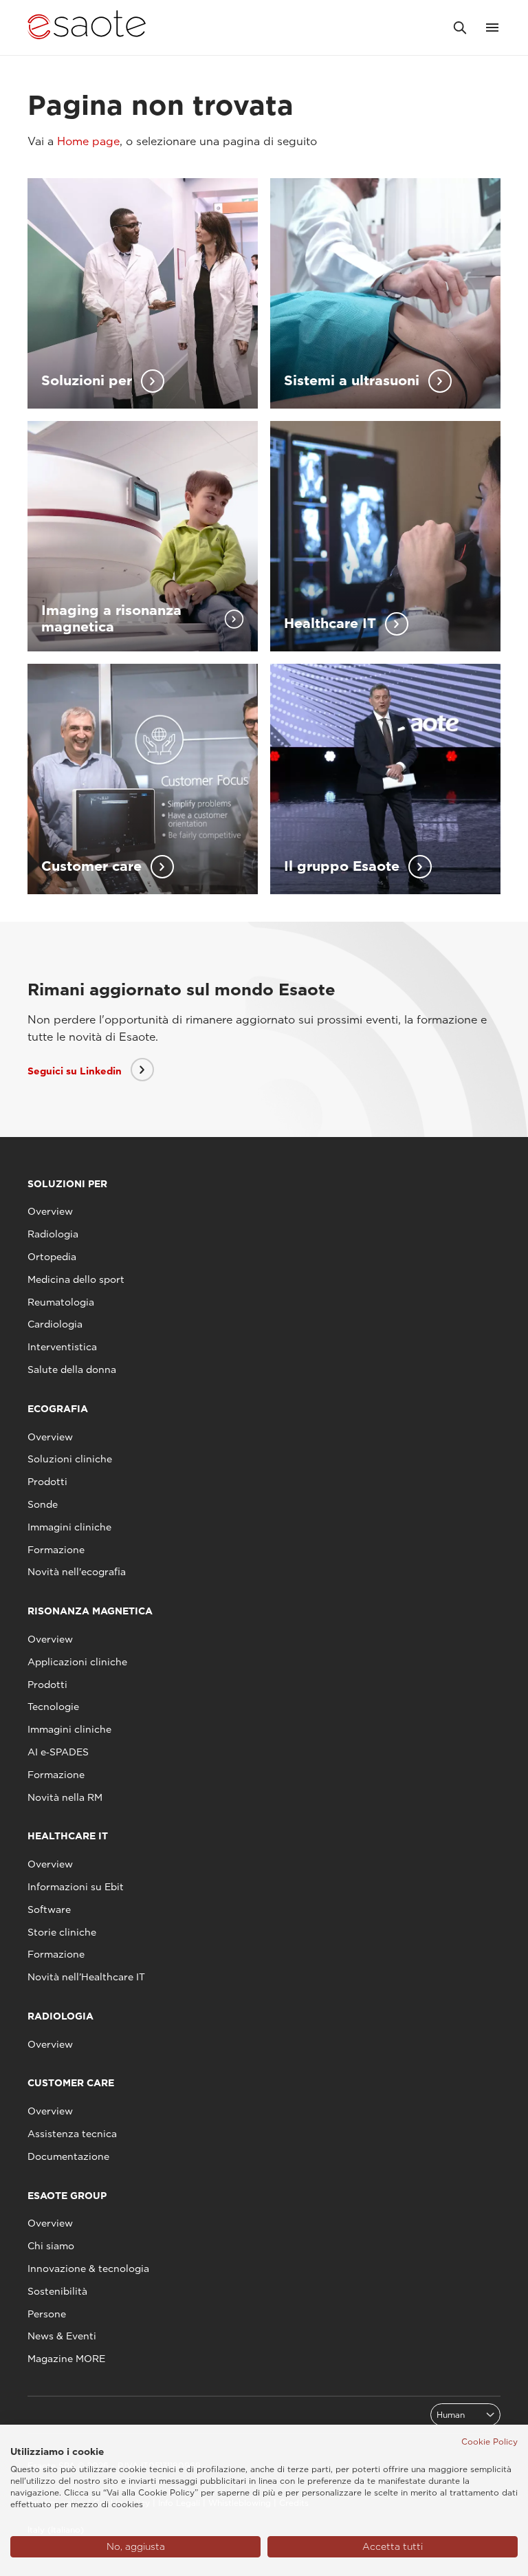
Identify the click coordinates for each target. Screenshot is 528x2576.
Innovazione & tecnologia (88, 2269)
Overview (50, 1211)
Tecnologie (53, 1707)
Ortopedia (52, 1257)
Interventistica (62, 1347)
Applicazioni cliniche (77, 1662)
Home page (88, 141)
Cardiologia (55, 1324)
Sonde (43, 1504)
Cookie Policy (489, 2442)
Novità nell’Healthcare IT (86, 1977)
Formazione (56, 1550)
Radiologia (53, 1234)
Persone (47, 2314)
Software (49, 1909)
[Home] (87, 28)
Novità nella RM (65, 1797)
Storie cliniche (62, 1932)
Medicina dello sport (76, 1279)
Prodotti (47, 1482)
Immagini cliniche (69, 1527)
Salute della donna (72, 1370)
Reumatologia (61, 1302)
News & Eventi (62, 2336)
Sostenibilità (57, 2291)
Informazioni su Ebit (76, 1887)
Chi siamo (51, 2246)
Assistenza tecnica (72, 2134)
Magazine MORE (66, 2359)
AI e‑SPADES (58, 1752)
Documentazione (68, 2156)
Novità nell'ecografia (77, 1572)
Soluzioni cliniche (70, 1459)
